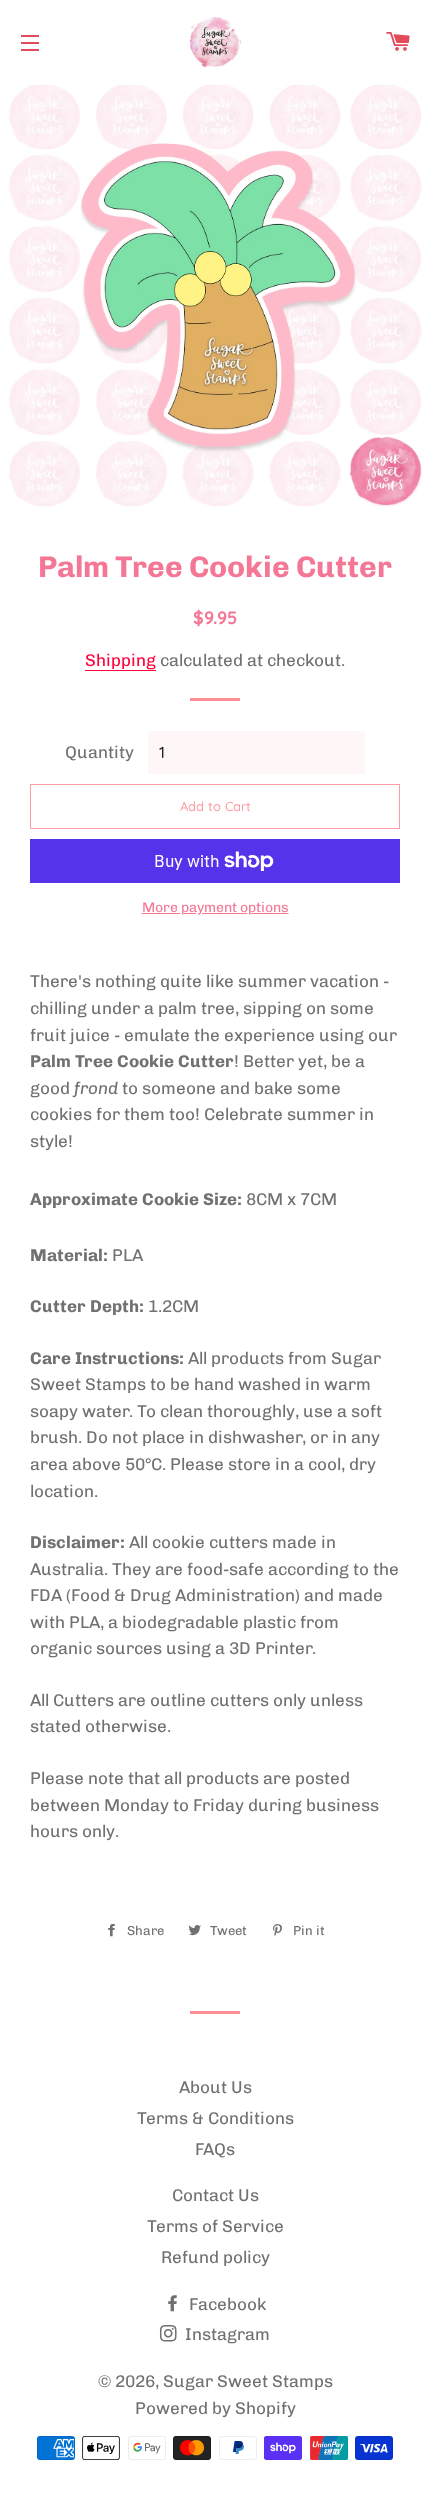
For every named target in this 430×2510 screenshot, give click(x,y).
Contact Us (215, 2195)
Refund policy (215, 2257)
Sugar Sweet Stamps (248, 2381)
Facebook (225, 2304)
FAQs (215, 2149)
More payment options (215, 907)
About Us (215, 2087)
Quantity (99, 752)
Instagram (225, 2334)
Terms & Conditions (215, 2118)
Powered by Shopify (215, 2408)
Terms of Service (215, 2226)
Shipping (120, 660)
